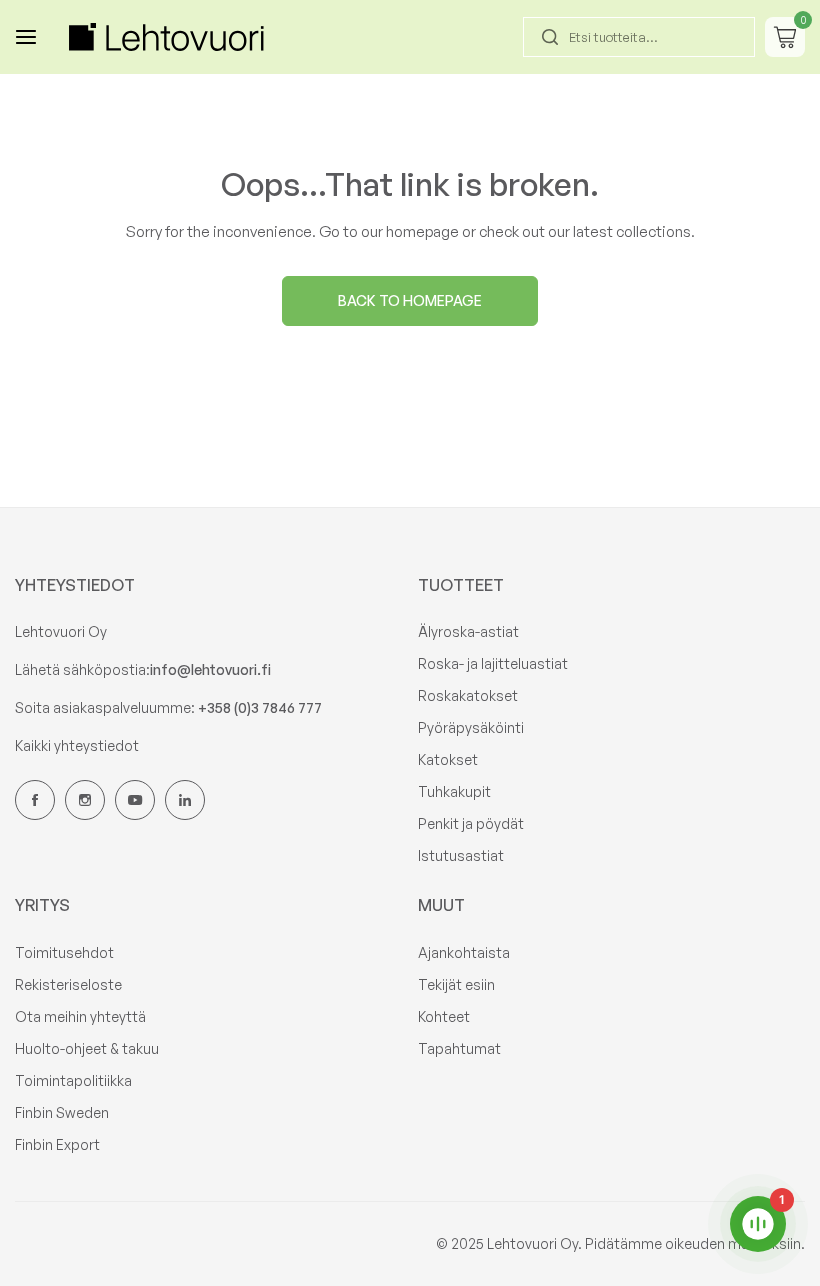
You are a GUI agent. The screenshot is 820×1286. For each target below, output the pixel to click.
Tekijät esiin (456, 984)
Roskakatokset (468, 695)
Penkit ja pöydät (471, 823)
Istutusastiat (461, 855)
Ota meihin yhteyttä (80, 1016)
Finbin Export (57, 1144)
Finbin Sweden (62, 1112)
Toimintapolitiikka (73, 1080)
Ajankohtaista (464, 952)
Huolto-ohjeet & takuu (87, 1048)
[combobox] (639, 37)
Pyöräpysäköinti (471, 727)
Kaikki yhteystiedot (77, 745)
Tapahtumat (459, 1048)
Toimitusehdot (64, 952)
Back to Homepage (410, 300)
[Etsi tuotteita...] (550, 37)
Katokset (448, 759)
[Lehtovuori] (169, 36)
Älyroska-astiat (468, 631)
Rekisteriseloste (68, 984)
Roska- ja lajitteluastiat (493, 663)
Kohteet (444, 1016)
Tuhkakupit (454, 791)
